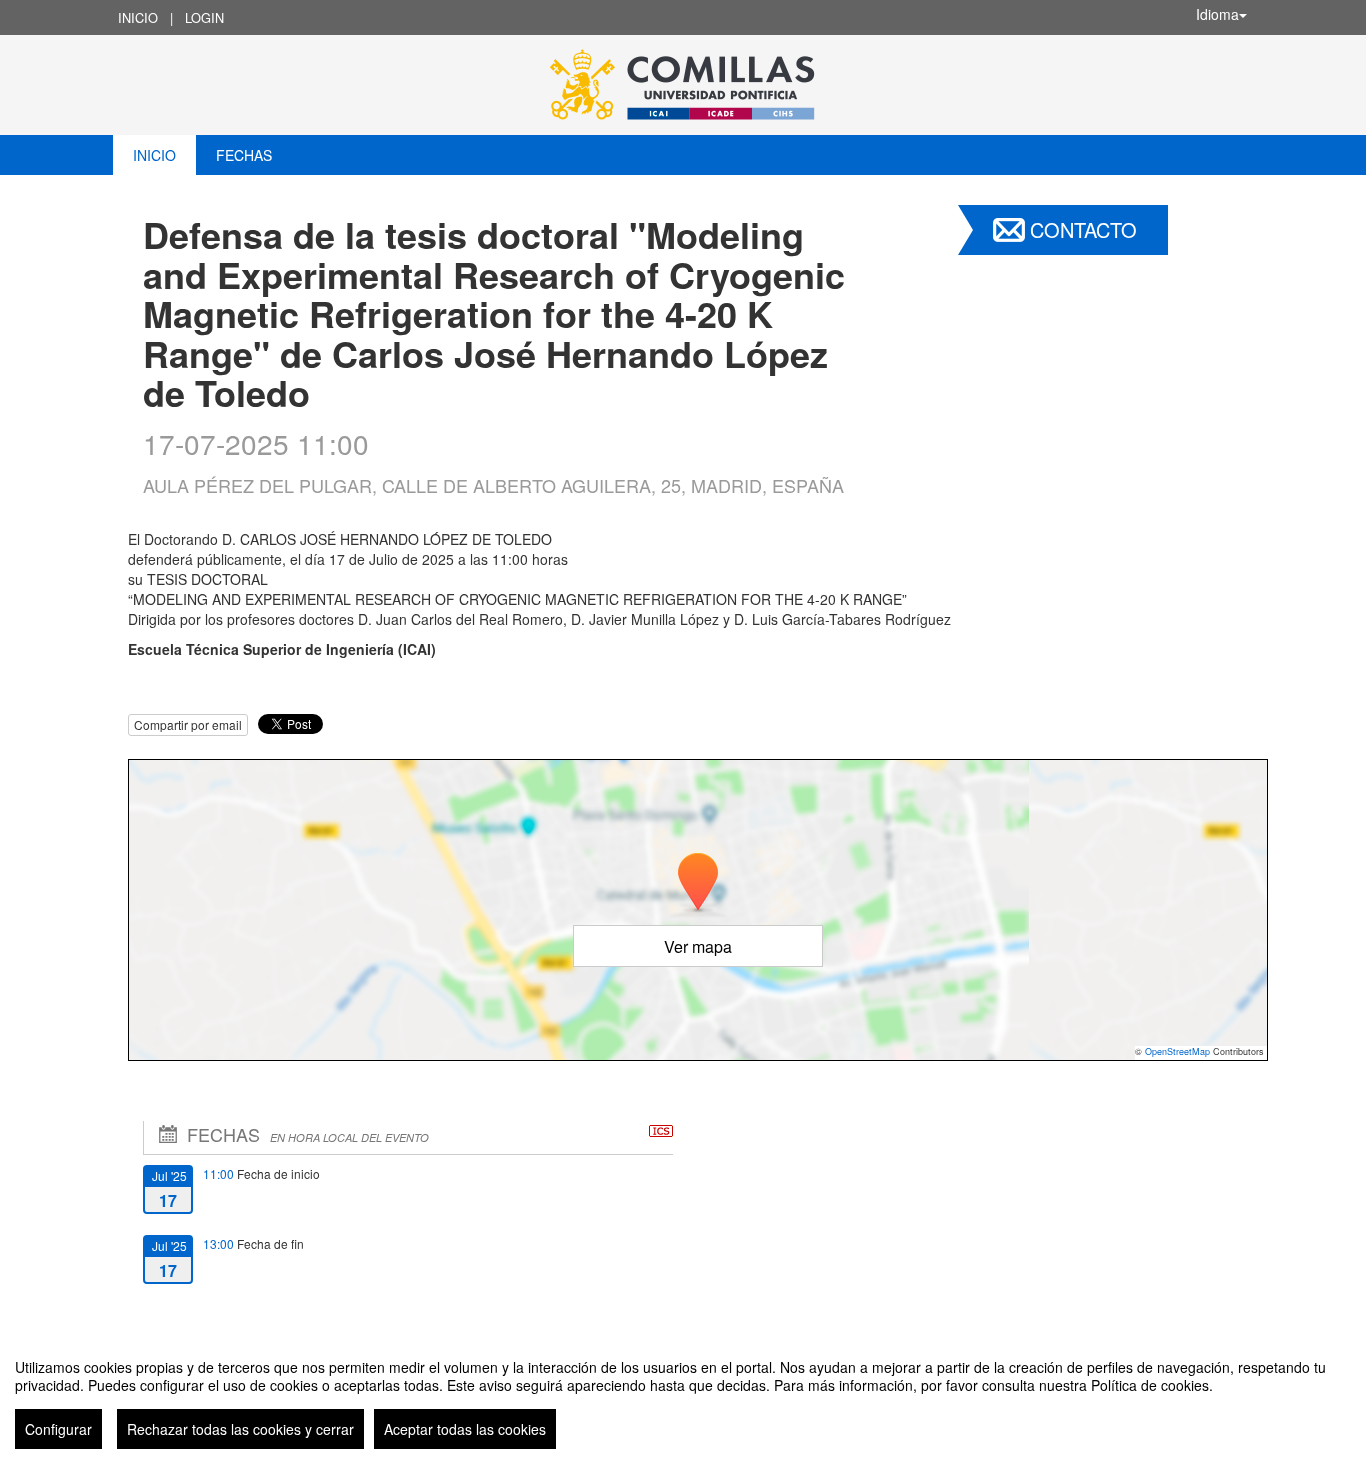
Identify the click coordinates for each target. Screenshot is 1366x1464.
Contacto (1083, 229)
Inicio (138, 17)
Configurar (58, 1429)
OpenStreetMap (1177, 1051)
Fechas (244, 155)
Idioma (1217, 14)
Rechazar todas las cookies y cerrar (240, 1429)
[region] (683, 1396)
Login (204, 17)
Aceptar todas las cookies (465, 1429)
